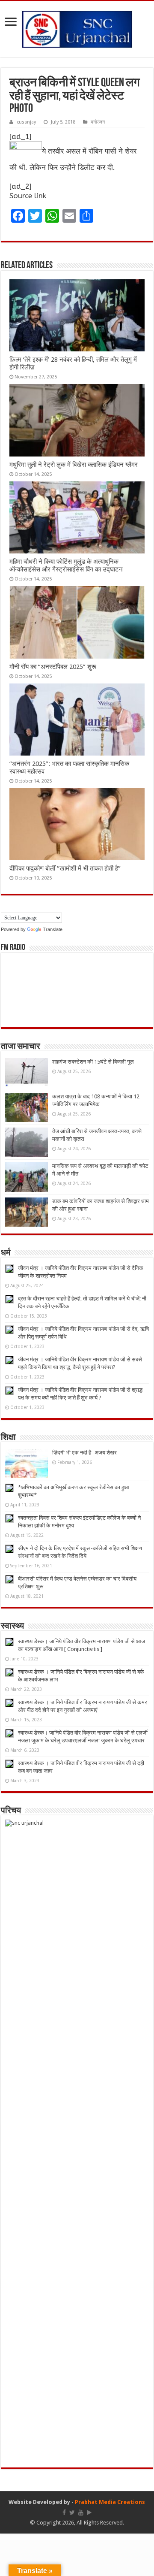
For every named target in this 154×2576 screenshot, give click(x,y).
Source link (28, 196)
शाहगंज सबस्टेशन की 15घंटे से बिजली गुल (93, 1062)
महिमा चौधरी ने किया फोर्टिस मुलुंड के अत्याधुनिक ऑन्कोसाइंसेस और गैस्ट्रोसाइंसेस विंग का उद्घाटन (66, 565)
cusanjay (26, 122)
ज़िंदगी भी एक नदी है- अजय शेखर (84, 1453)
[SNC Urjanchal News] (77, 27)
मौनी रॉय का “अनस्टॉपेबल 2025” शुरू (53, 667)
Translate (53, 929)
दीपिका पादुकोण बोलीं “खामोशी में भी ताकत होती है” (65, 868)
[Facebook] (64, 2513)
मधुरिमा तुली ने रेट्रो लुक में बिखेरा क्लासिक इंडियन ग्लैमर (74, 465)
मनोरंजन (98, 122)
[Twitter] (72, 2513)
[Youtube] (81, 2513)
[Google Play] (89, 2513)
